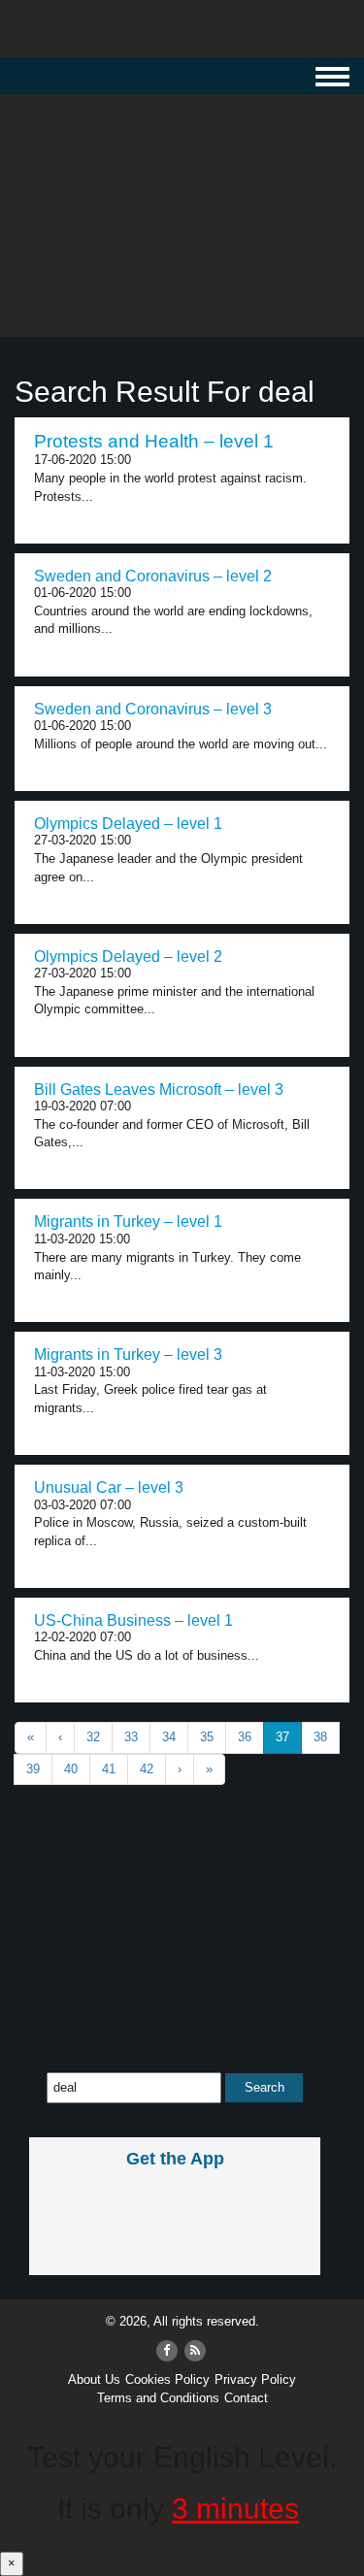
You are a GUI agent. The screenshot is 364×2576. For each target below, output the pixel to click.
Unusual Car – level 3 (109, 1487)
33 (131, 1737)
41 (109, 1769)
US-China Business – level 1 (133, 1620)
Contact (246, 2398)
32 (93, 1737)
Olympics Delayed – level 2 (128, 957)
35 (207, 1737)
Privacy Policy (255, 2379)
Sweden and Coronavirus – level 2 (153, 576)
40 (71, 1769)
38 (320, 1737)
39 (33, 1769)
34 (169, 1737)
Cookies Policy (167, 2379)
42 (147, 1769)
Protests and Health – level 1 (154, 441)
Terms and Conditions (158, 2398)
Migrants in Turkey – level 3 (128, 1354)
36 (245, 1737)
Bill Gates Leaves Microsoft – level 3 (159, 1090)
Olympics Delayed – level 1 (128, 824)
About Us (94, 2379)
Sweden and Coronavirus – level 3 (153, 709)
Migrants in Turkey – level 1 (128, 1222)
